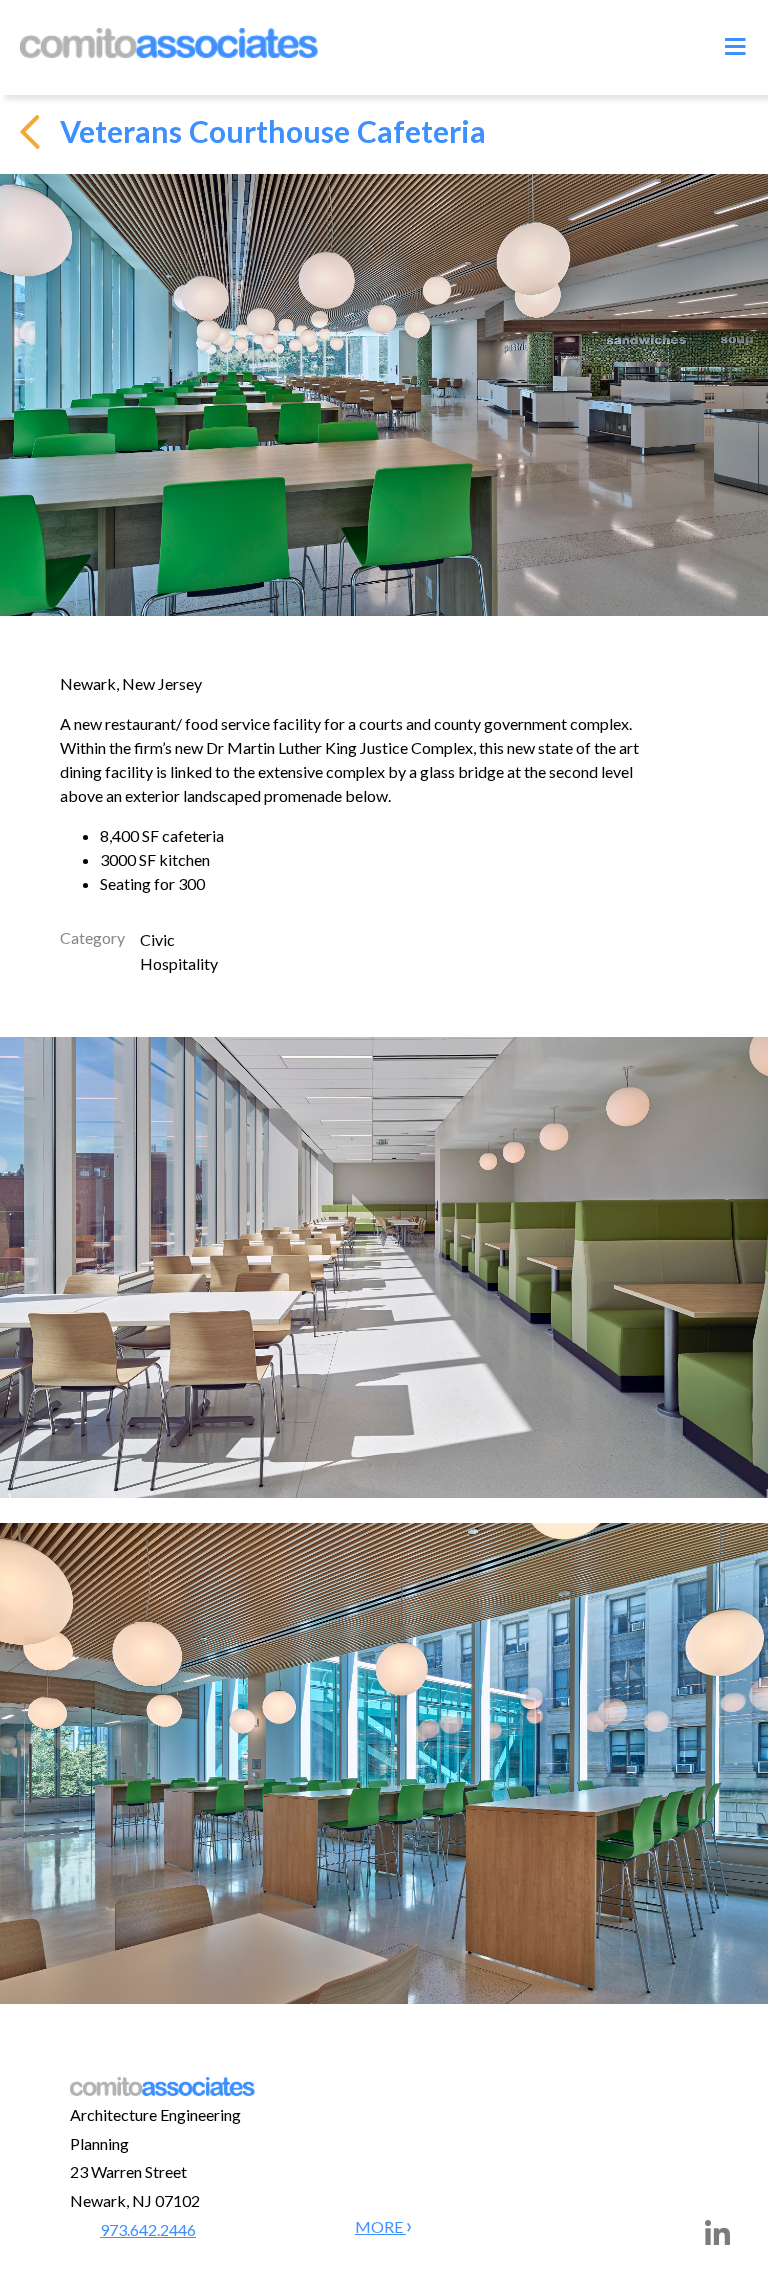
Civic (157, 939)
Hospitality (179, 963)
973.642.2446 (148, 2229)
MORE (380, 2226)
